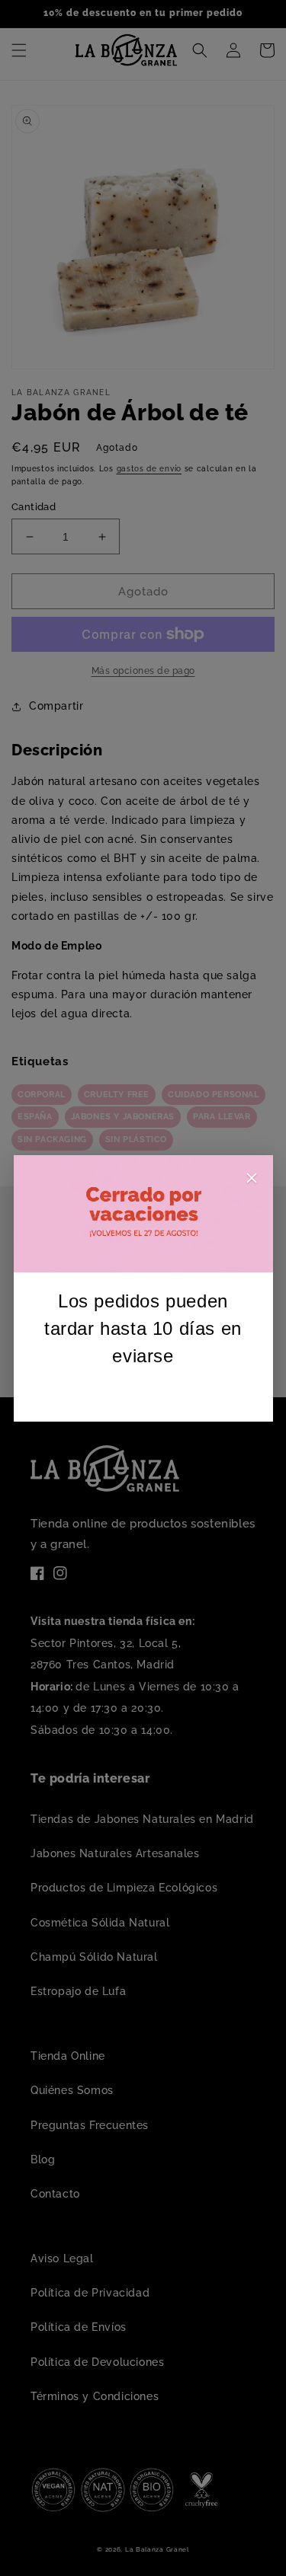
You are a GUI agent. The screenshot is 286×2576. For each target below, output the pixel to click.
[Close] (252, 1181)
